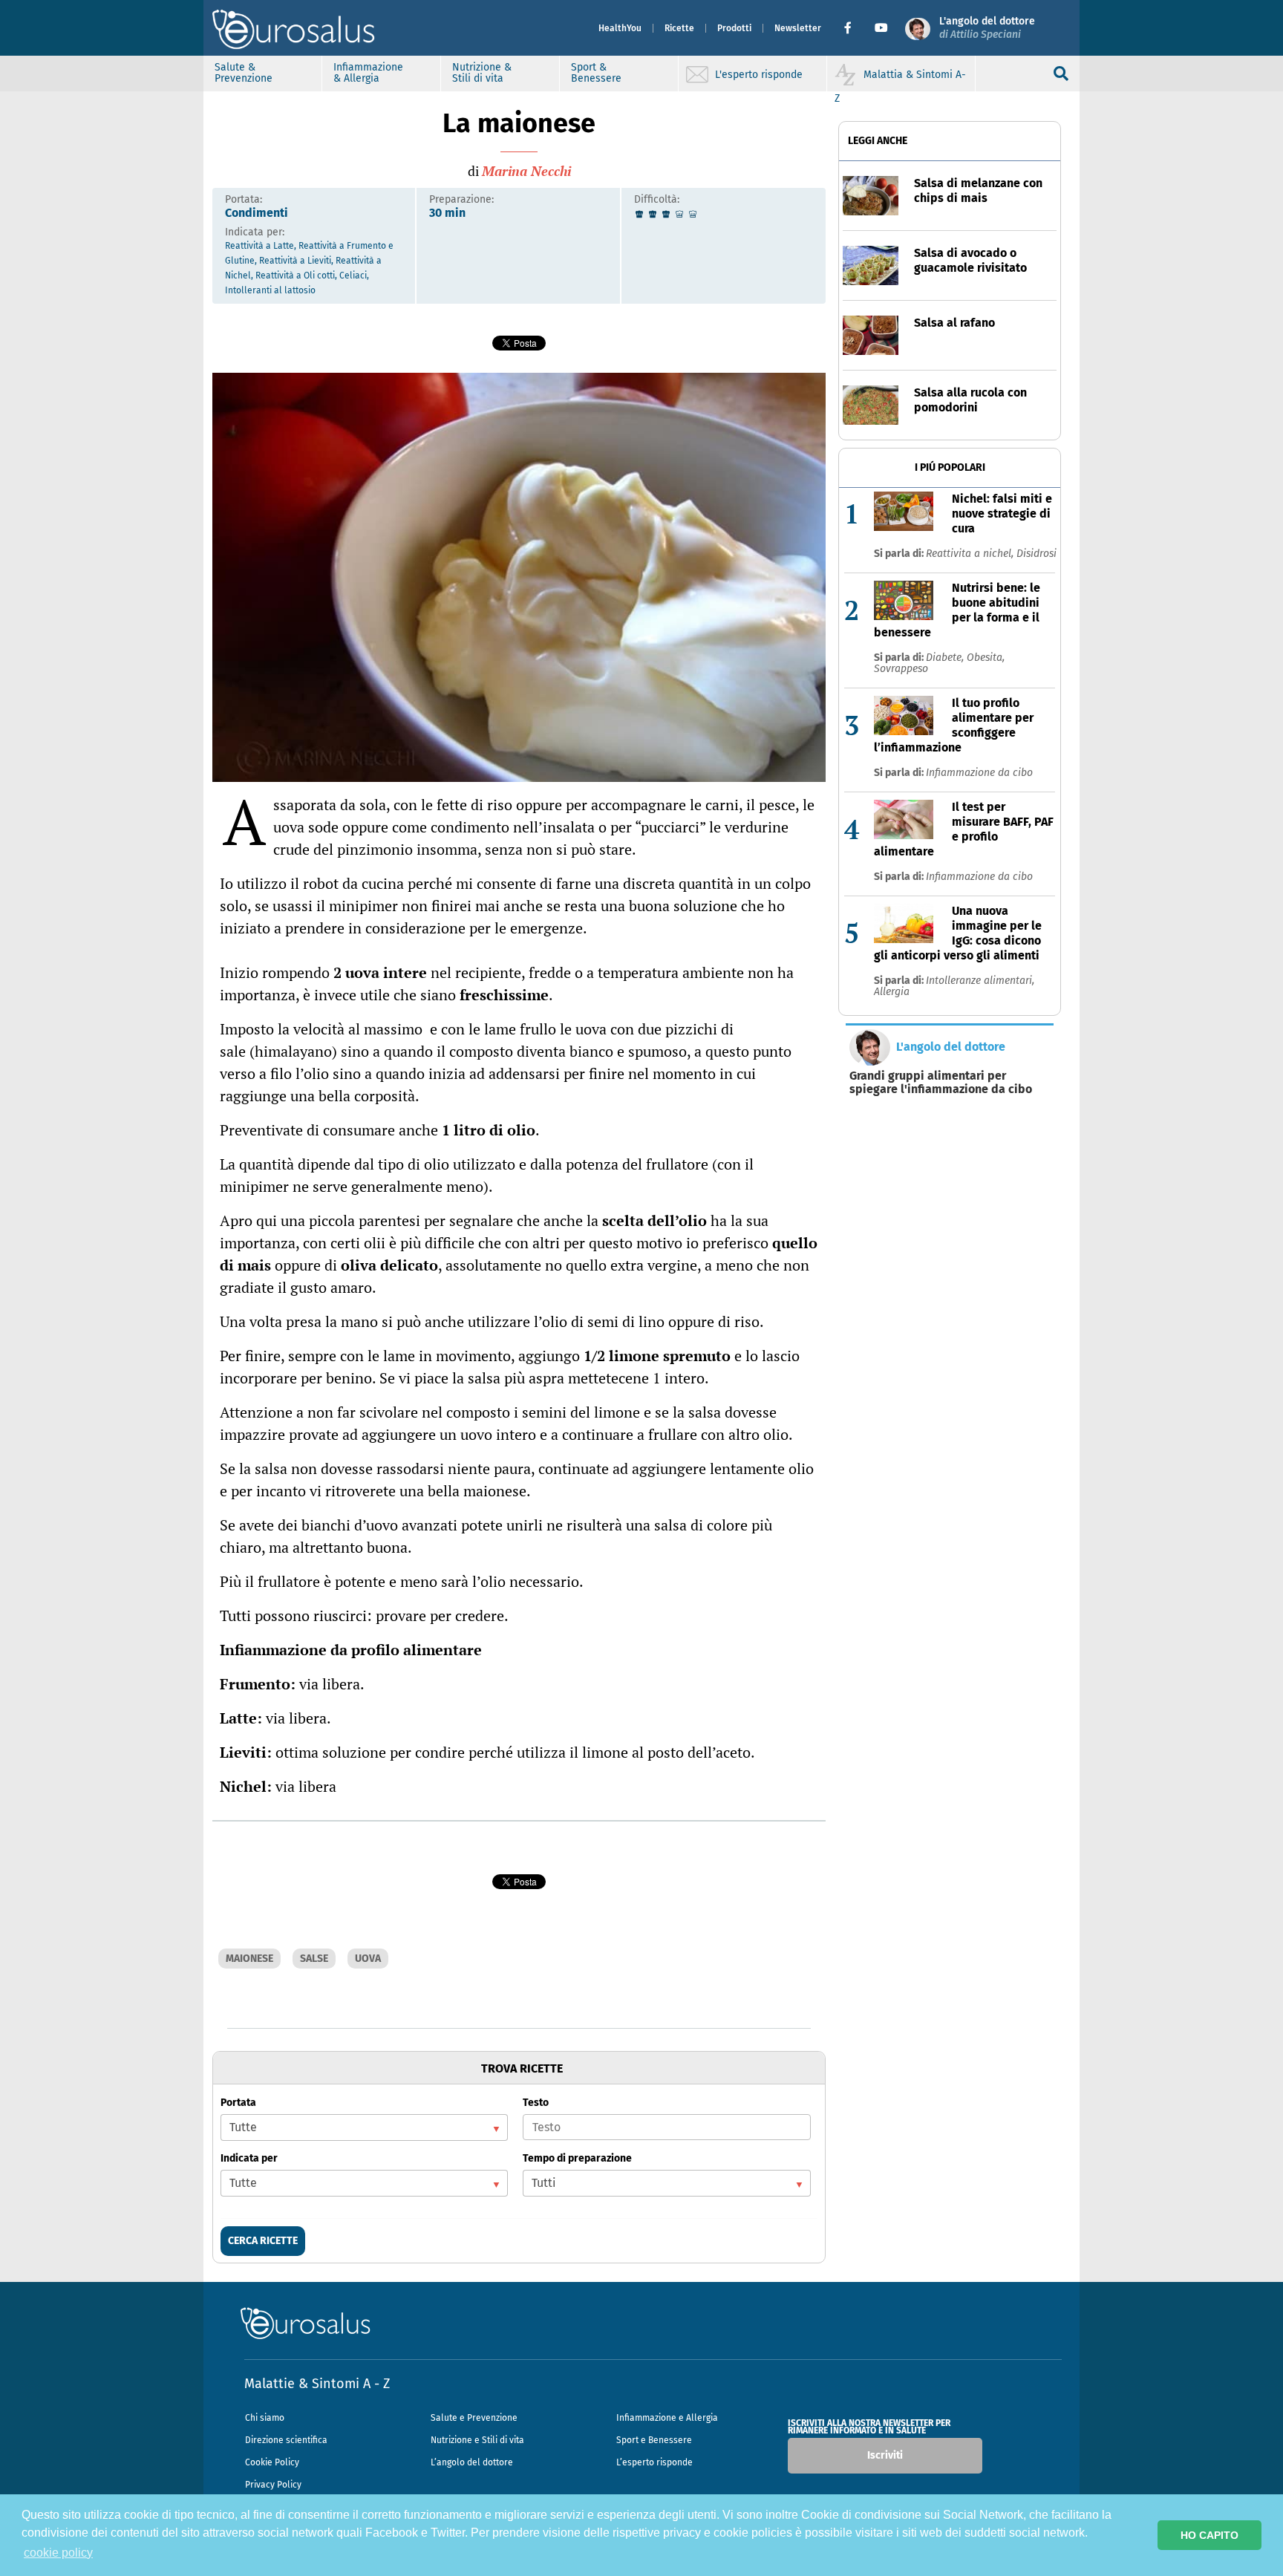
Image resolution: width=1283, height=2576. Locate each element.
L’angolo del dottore (472, 2462)
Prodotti (734, 28)
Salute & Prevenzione (244, 73)
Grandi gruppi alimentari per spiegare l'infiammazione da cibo (941, 1083)
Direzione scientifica (286, 2440)
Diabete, (946, 658)
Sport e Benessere (654, 2440)
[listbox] (364, 2127)
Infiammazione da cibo (979, 773)
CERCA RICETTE (263, 2241)
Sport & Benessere (596, 73)
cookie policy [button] (58, 2553)
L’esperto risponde (654, 2462)
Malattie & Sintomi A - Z (317, 2384)
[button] (853, 28)
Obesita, (986, 658)
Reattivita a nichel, (971, 554)
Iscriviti (885, 2455)
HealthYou (620, 28)
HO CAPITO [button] (1209, 2535)
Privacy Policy (273, 2485)
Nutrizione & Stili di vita (482, 73)
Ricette (679, 28)
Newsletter (798, 28)
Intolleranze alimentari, (980, 981)
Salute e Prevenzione (474, 2418)
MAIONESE (249, 1959)
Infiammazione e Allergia (667, 2418)
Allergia (892, 992)
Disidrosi (1036, 554)
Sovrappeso (901, 669)
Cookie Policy (272, 2462)
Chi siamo (265, 2418)
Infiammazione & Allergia (368, 73)
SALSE (314, 1959)
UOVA (368, 1959)
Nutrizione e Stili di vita (477, 2440)
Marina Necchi (526, 171)
